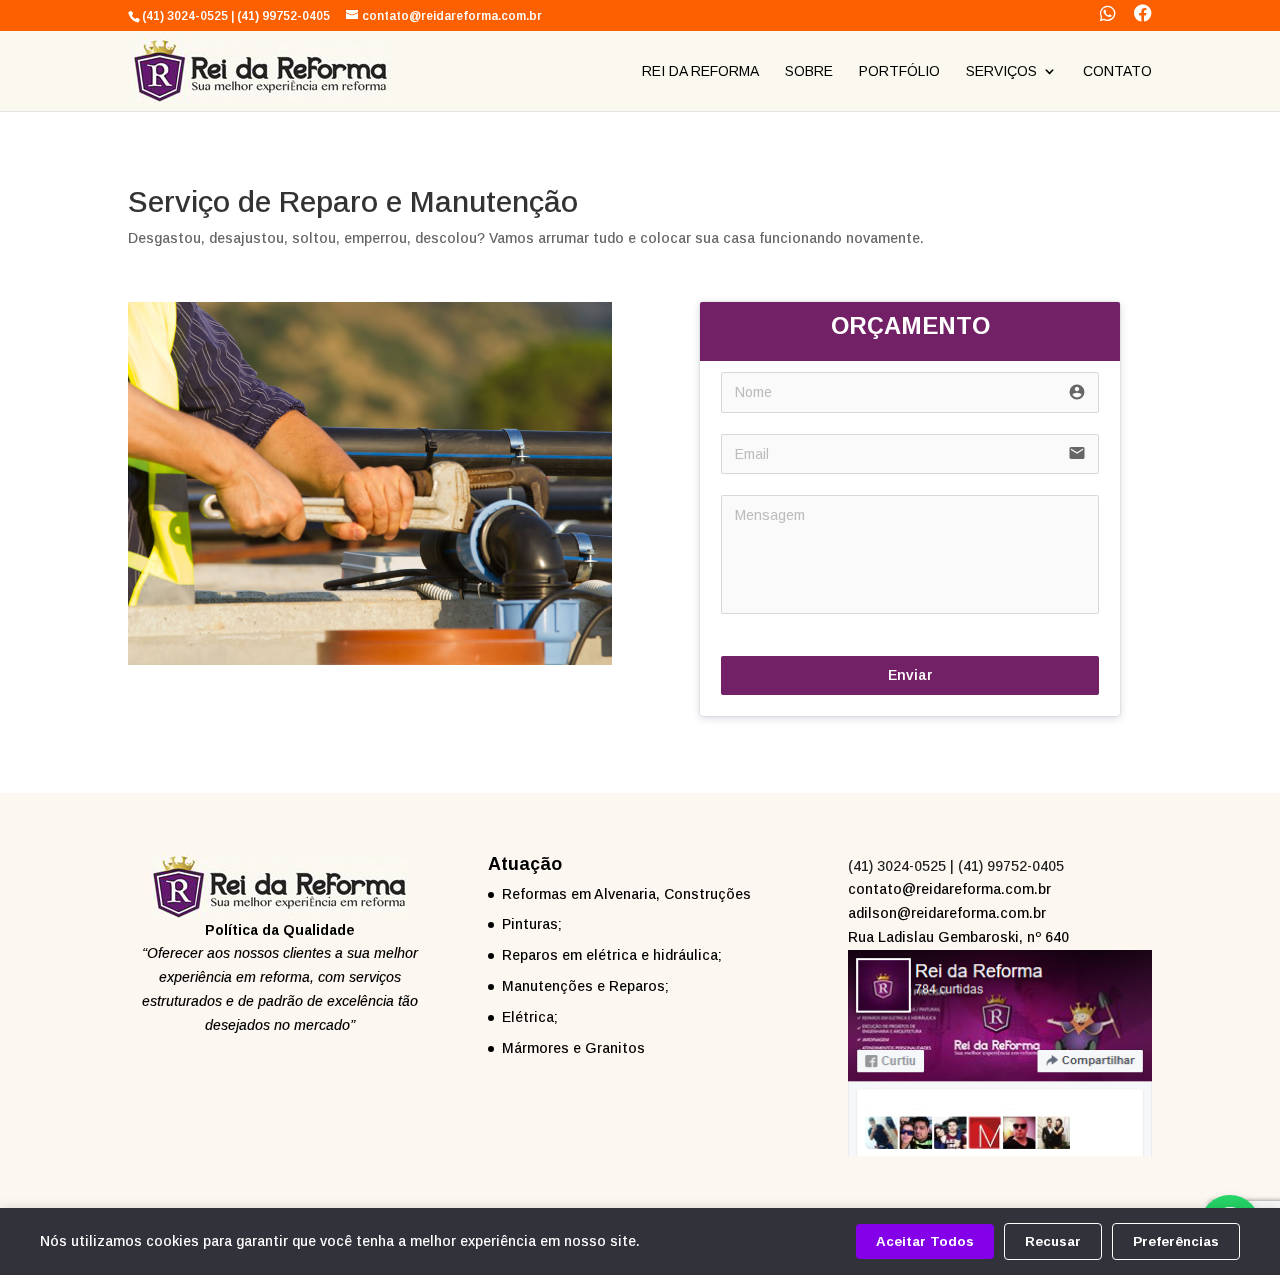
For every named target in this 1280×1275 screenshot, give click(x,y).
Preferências (1176, 1241)
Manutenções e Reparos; (585, 986)
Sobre (809, 71)
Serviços (1001, 71)
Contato (1117, 71)
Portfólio (899, 71)
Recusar (1053, 1241)
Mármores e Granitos (573, 1048)
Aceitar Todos (925, 1241)
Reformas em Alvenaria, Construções (626, 894)
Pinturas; (532, 924)
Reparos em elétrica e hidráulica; (612, 955)
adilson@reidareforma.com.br (947, 913)
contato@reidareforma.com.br (949, 889)
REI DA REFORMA (700, 71)
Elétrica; (530, 1017)
